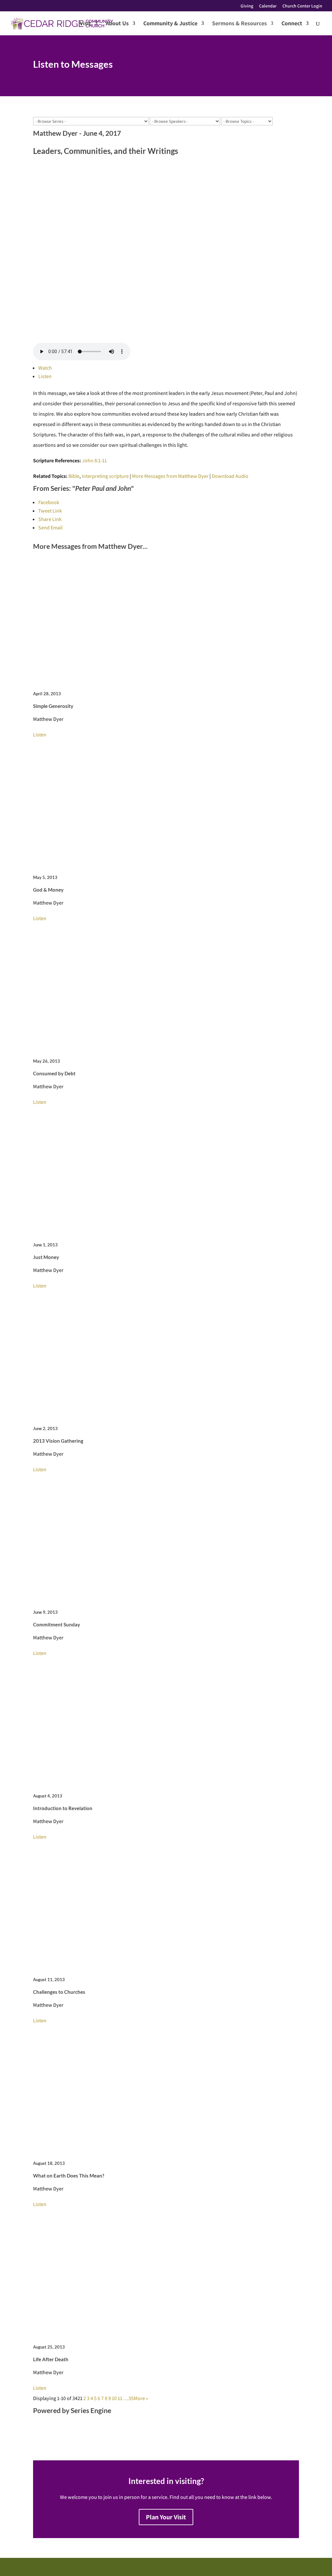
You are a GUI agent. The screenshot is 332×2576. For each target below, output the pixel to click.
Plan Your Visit (166, 2517)
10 (114, 2398)
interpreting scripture (105, 476)
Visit (85, 24)
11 (120, 2398)
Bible (74, 476)
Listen (45, 376)
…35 (128, 2398)
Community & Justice (170, 24)
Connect (292, 24)
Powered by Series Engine (72, 2410)
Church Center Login (302, 6)
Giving (247, 6)
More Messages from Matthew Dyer (170, 476)
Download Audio (230, 476)
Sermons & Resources (239, 24)
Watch (45, 368)
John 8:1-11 (94, 461)
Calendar (268, 6)
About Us (117, 24)
